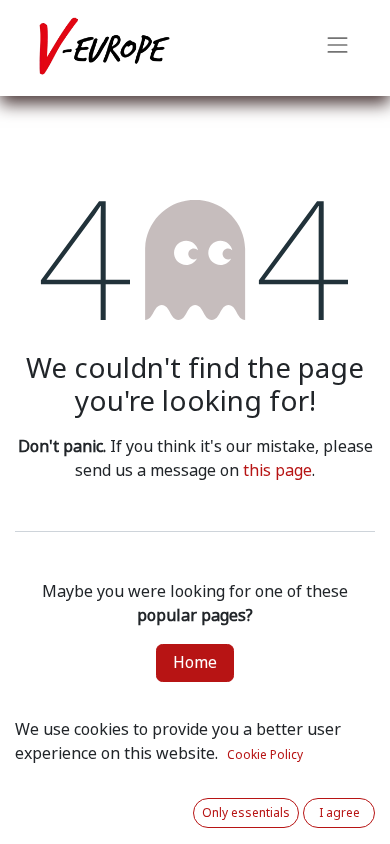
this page (277, 470)
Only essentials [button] (246, 813)
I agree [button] (339, 813)
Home (195, 662)
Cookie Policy (265, 755)
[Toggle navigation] (338, 48)
